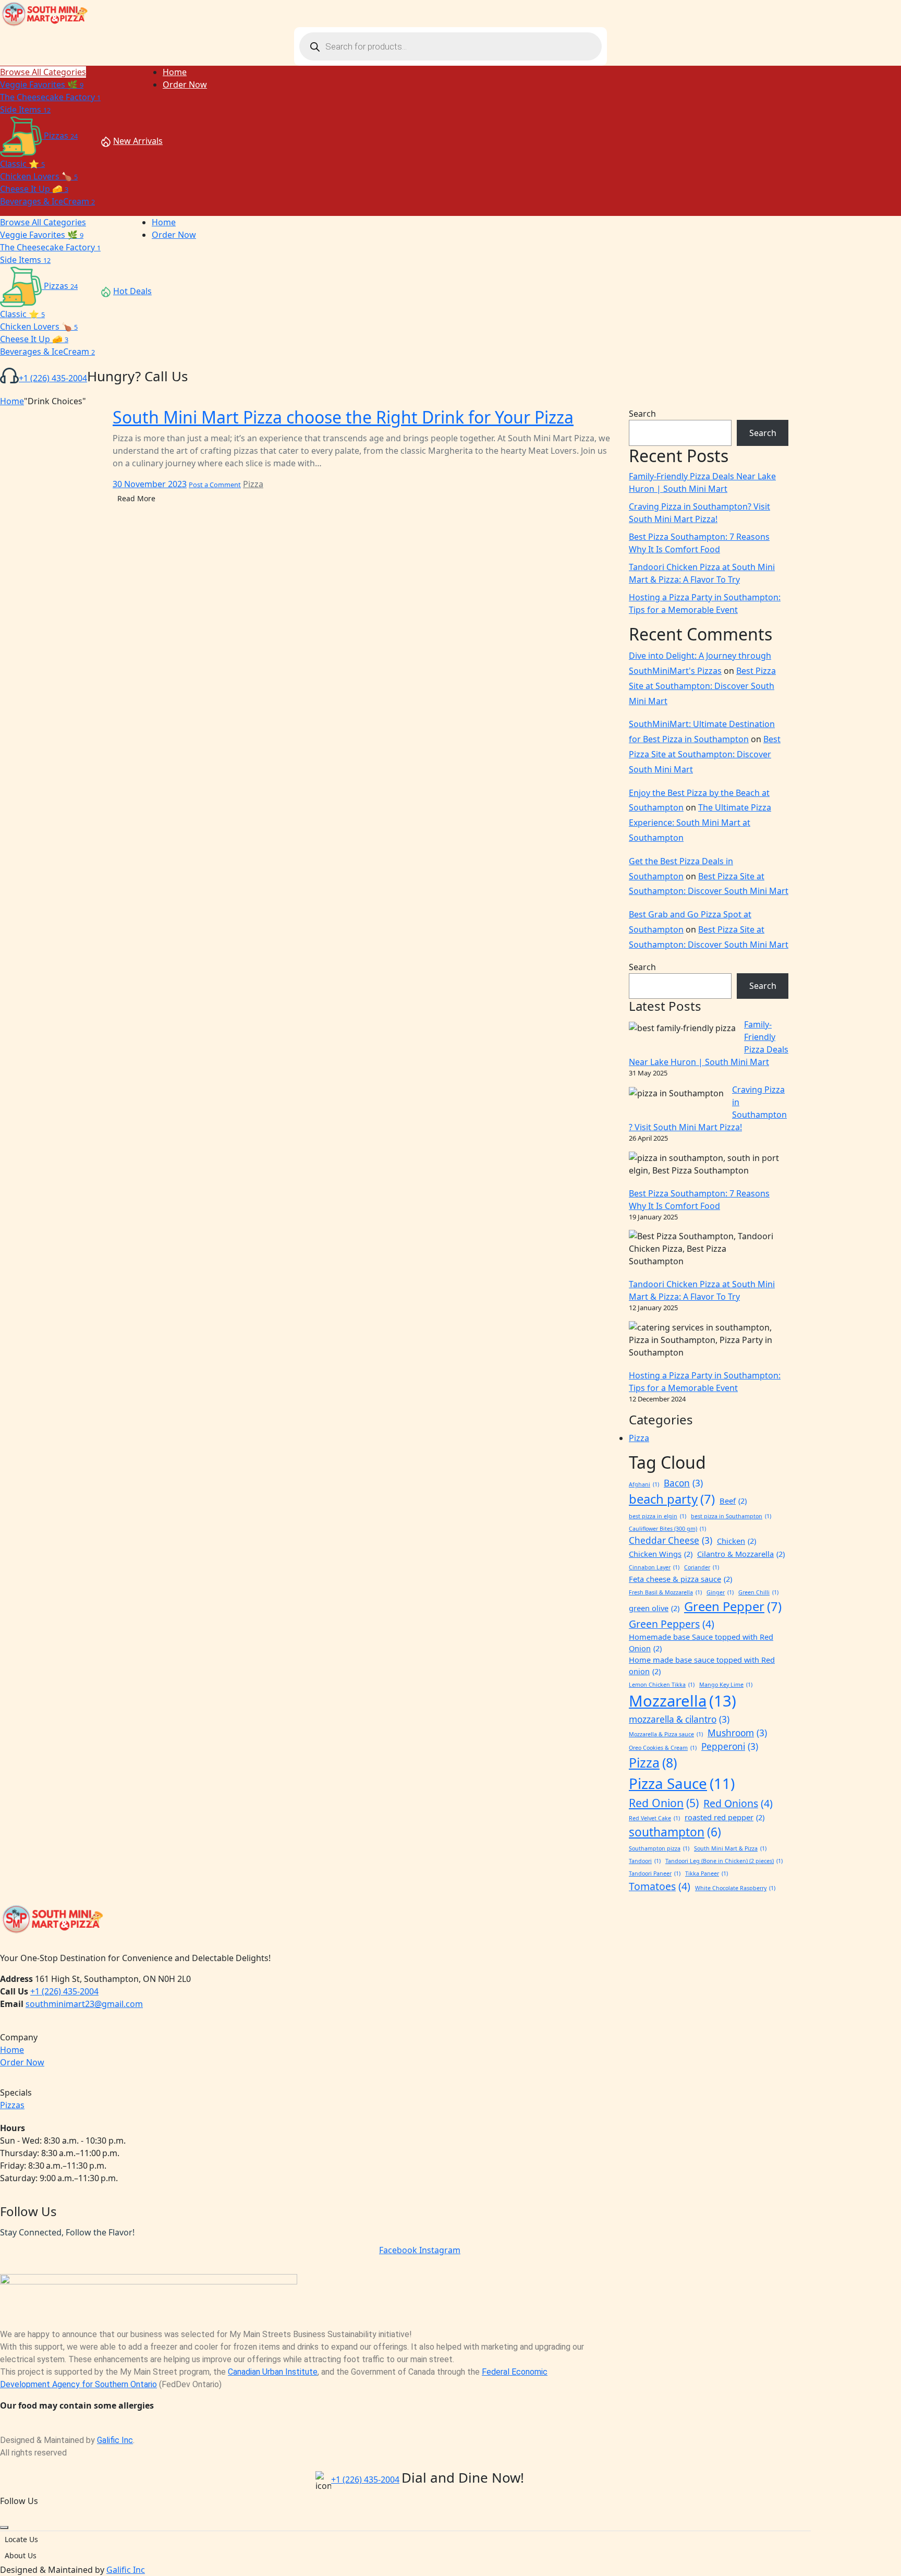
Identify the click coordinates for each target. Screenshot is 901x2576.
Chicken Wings (661, 1554)
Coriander (702, 1567)
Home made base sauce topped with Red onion (702, 1665)
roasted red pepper (725, 1817)
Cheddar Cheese (671, 1540)
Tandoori (645, 1861)
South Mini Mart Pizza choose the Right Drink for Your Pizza (343, 417)
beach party (672, 1499)
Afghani (644, 1484)
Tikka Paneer (707, 1873)
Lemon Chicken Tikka (662, 1685)
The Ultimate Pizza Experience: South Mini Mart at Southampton (700, 823)
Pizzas (12, 2105)
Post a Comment (215, 485)
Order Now (22, 2062)
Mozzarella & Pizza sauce (666, 1734)
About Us (21, 2555)
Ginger (720, 1592)
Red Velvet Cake (654, 1818)
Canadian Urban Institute (273, 2372)
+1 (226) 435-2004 (53, 378)
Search (642, 414)
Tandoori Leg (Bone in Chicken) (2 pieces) (724, 1861)
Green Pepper (733, 1606)
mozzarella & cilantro (679, 1719)
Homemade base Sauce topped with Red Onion (701, 1642)
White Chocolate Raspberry (735, 1888)
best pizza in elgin (658, 1516)
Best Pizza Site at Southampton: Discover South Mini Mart (702, 686)
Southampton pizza (659, 1848)
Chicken (736, 1541)
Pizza (253, 484)
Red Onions (738, 1803)
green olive (654, 1608)
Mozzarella (683, 1701)
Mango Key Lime (726, 1685)
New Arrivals (138, 141)
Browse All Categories (43, 72)
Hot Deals (132, 291)
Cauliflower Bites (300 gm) (667, 1529)
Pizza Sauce (682, 1783)
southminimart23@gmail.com (84, 2004)
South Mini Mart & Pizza (730, 1848)
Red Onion (664, 1803)
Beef (733, 1501)
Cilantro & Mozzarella (741, 1554)
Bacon (683, 1483)
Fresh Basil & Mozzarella (665, 1592)
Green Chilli (758, 1592)
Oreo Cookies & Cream (663, 1748)
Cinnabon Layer (654, 1567)
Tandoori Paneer (655, 1873)
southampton (675, 1832)
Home (12, 401)
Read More (136, 498)
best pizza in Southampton (731, 1516)
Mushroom (737, 1733)
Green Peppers (672, 1624)
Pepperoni (730, 1746)
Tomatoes (660, 1886)
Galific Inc (115, 2440)
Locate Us (21, 2539)
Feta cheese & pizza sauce (680, 1579)
